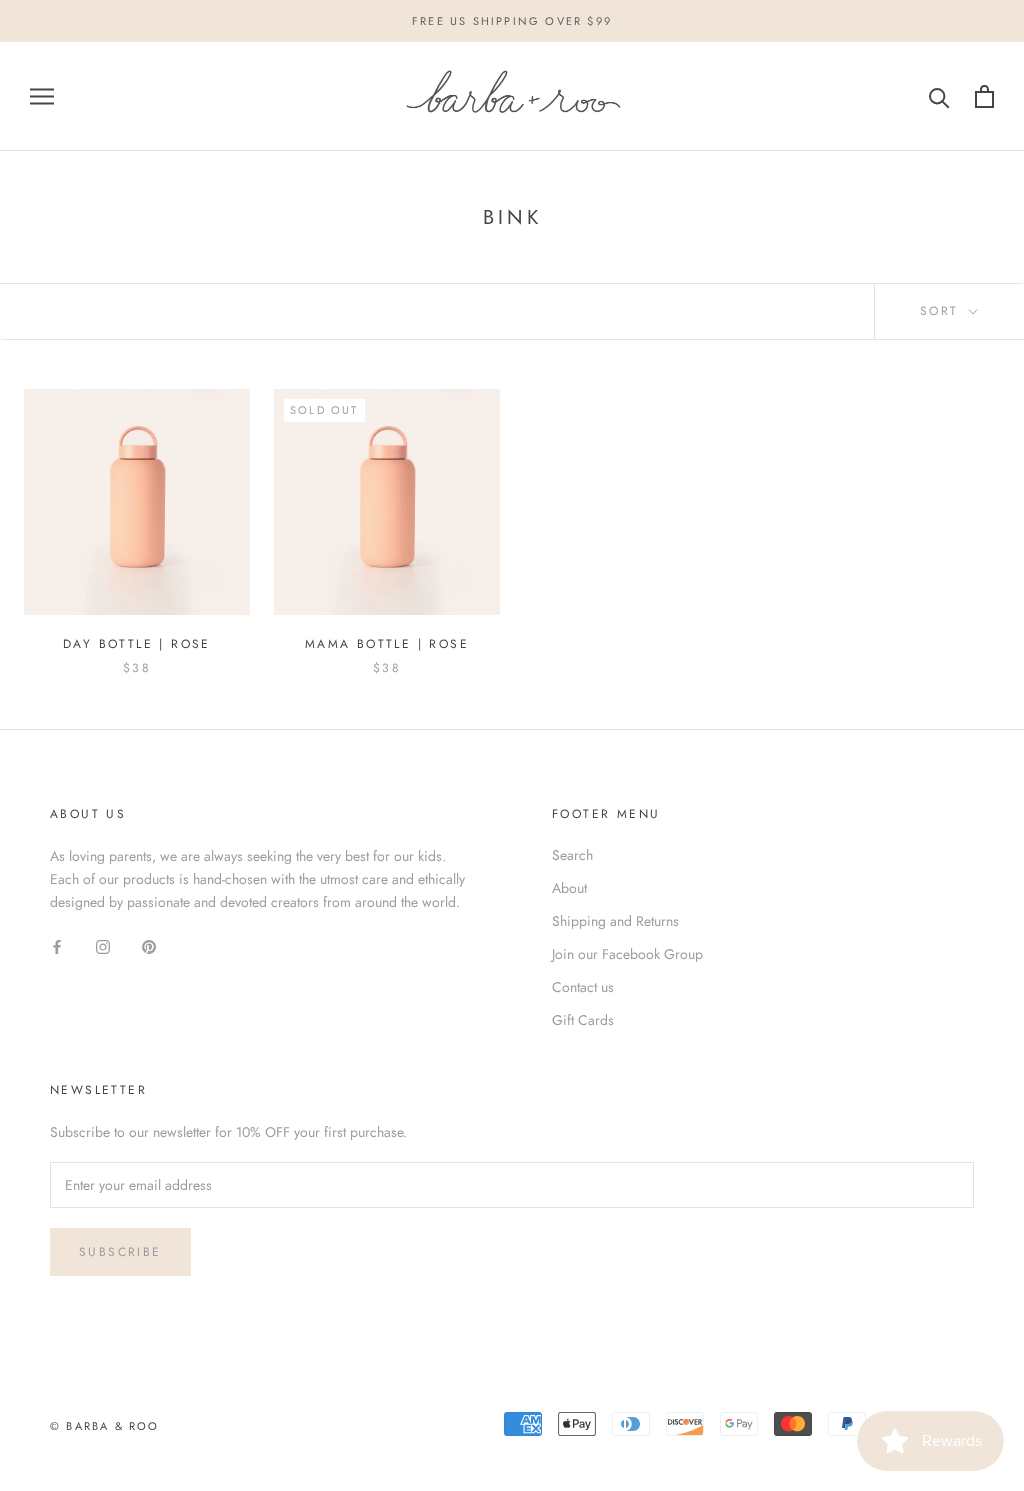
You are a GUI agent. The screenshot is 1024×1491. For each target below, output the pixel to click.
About (569, 888)
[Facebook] (57, 945)
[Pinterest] (149, 945)
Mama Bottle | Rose (387, 644)
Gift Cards (583, 1020)
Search (572, 855)
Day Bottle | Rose (137, 644)
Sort (942, 311)
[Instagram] (103, 945)
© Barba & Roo (105, 1426)
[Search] (939, 96)
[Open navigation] (42, 96)
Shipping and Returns (615, 921)
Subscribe (120, 1252)
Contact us (583, 987)
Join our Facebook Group (627, 954)
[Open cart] (984, 96)
